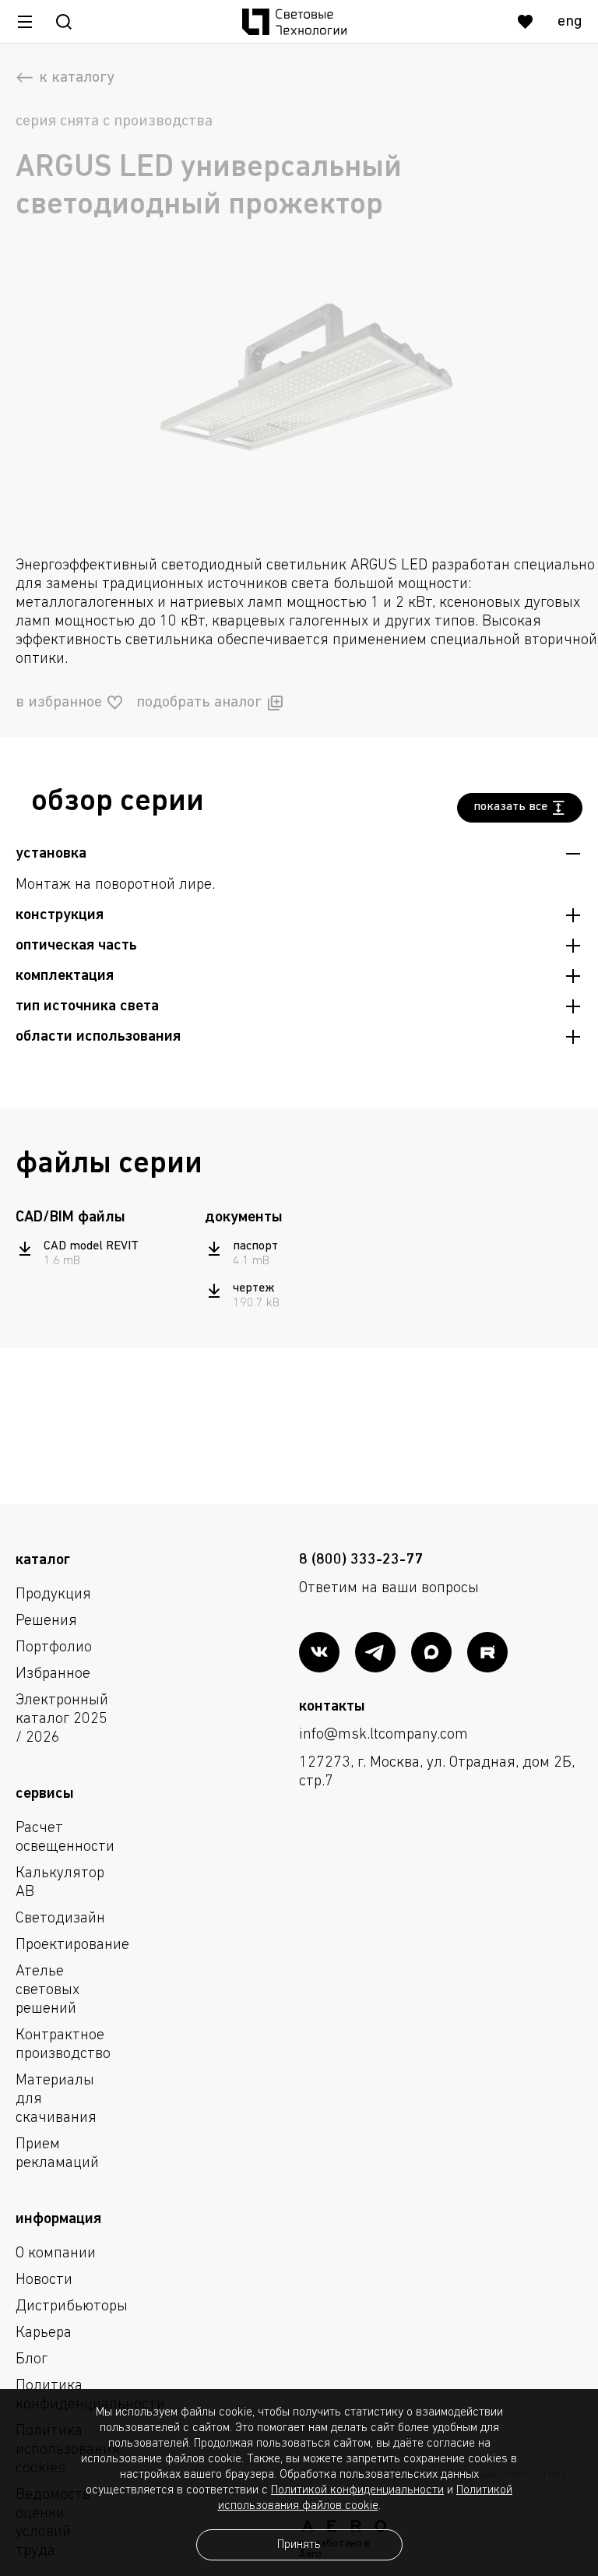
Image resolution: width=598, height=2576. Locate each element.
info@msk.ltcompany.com (383, 1735)
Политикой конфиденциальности (357, 2490)
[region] (104, 1254)
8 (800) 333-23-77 (361, 1560)
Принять (299, 2545)
